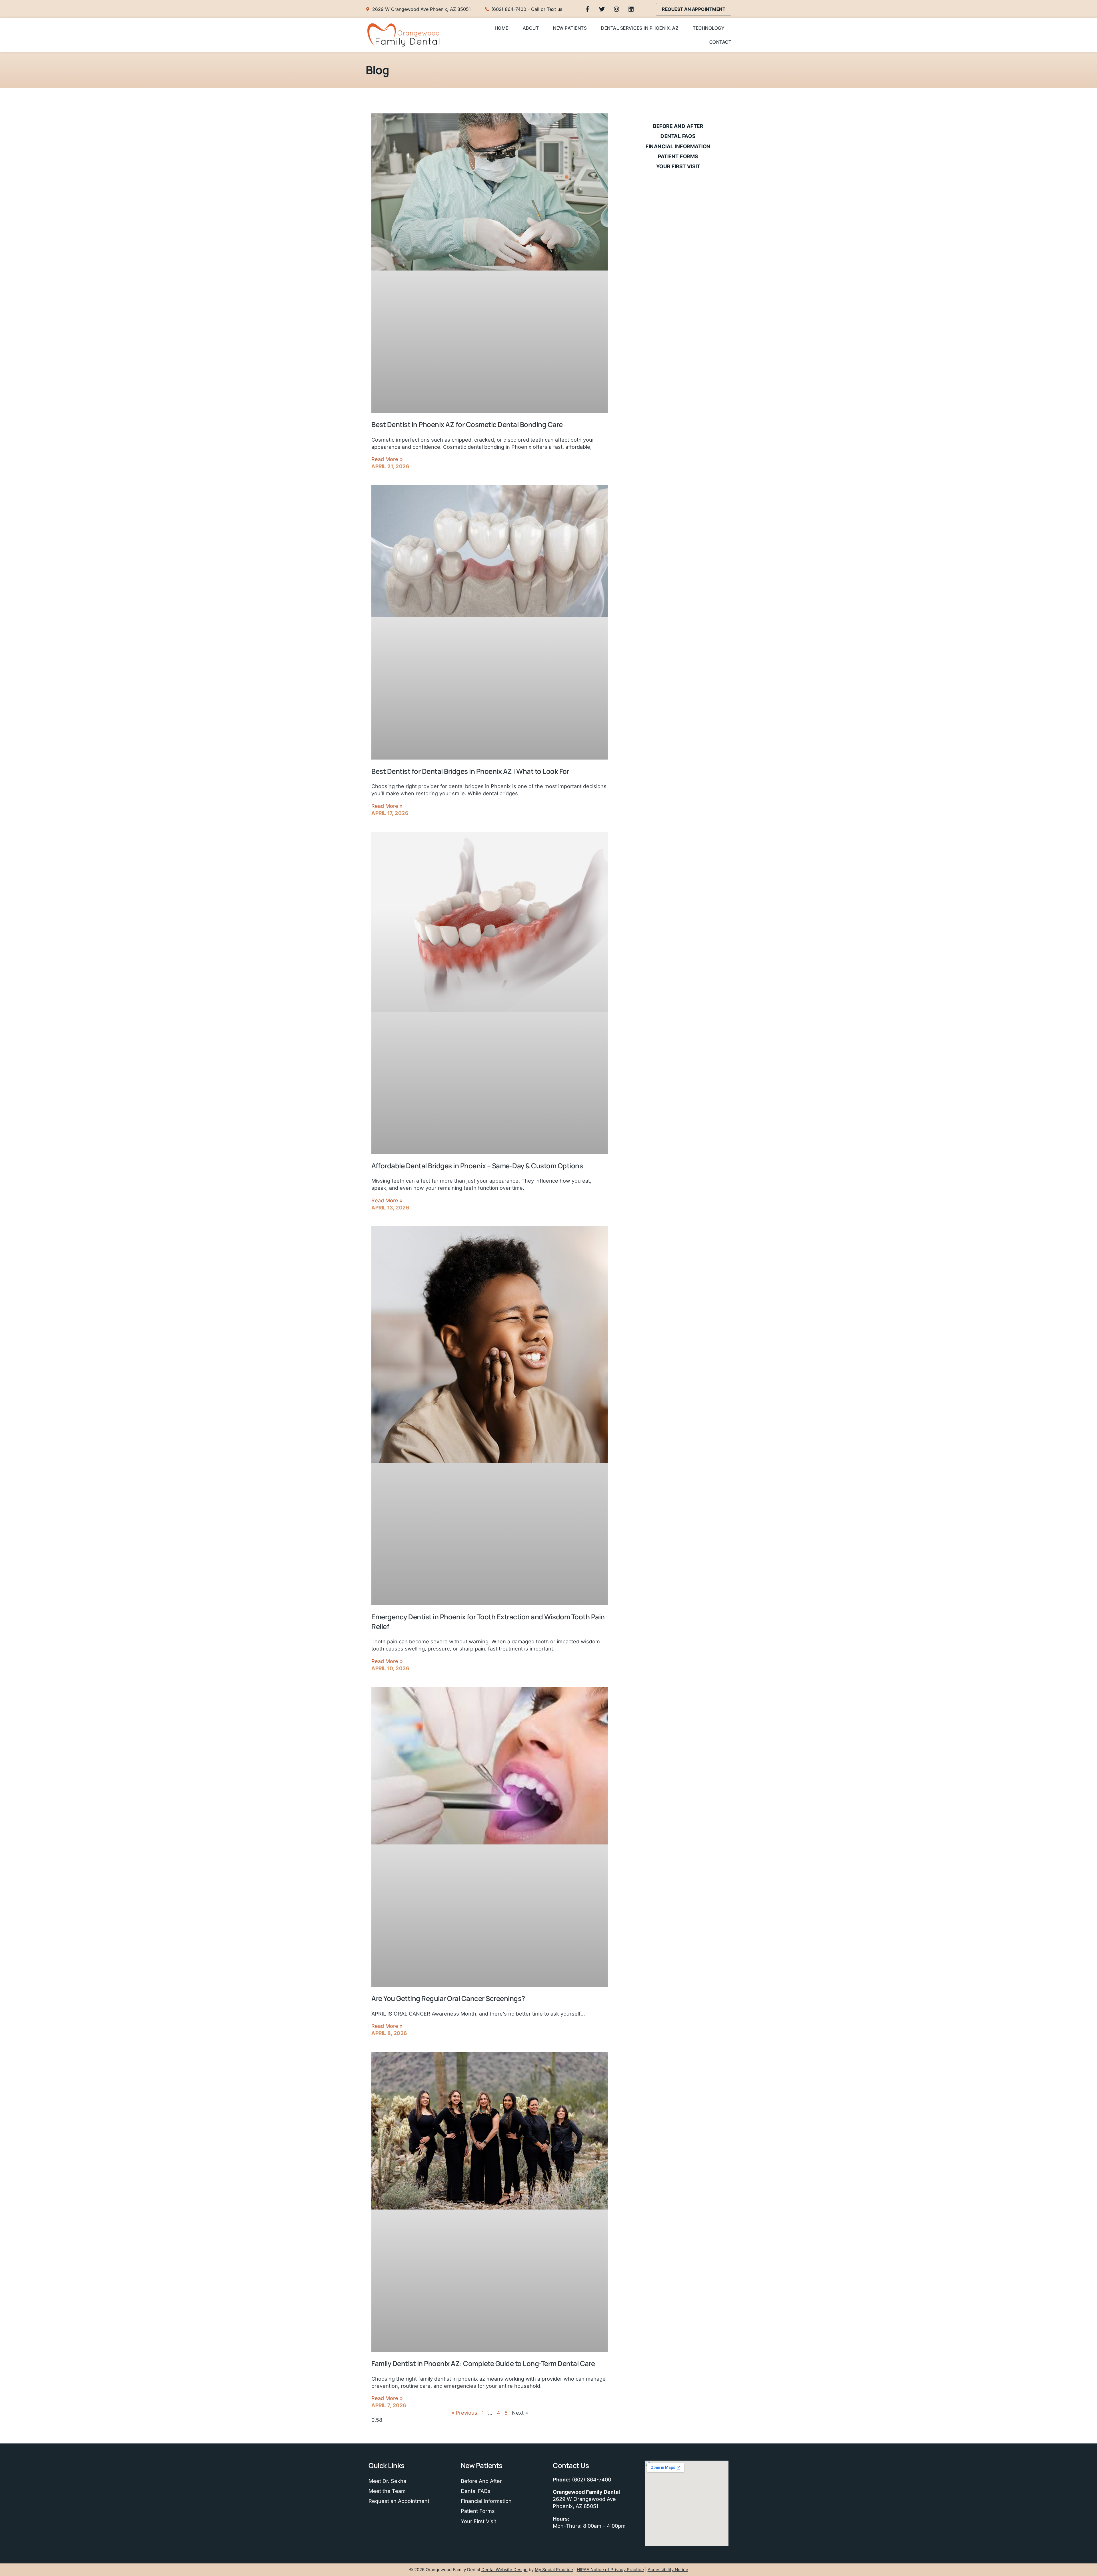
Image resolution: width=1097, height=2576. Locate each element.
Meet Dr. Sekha (387, 2481)
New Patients (570, 28)
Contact (720, 42)
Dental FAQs (678, 136)
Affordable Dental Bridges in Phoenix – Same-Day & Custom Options (477, 1166)
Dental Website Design (505, 2570)
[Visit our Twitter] (602, 9)
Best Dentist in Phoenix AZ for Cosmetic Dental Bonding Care (467, 424)
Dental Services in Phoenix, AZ (640, 28)
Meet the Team (387, 2491)
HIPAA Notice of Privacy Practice (610, 2570)
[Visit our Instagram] (616, 9)
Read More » (387, 459)
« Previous (464, 2413)
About (531, 28)
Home (502, 28)
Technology (708, 28)
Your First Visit (678, 166)
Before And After (678, 126)
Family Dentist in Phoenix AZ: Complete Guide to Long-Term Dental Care (483, 2363)
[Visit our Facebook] (587, 9)
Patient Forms (678, 156)
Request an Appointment (399, 2501)
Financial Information (678, 146)
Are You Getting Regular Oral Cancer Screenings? (448, 1998)
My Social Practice (554, 2570)
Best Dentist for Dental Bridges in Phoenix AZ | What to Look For (470, 771)
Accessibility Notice (668, 2570)
